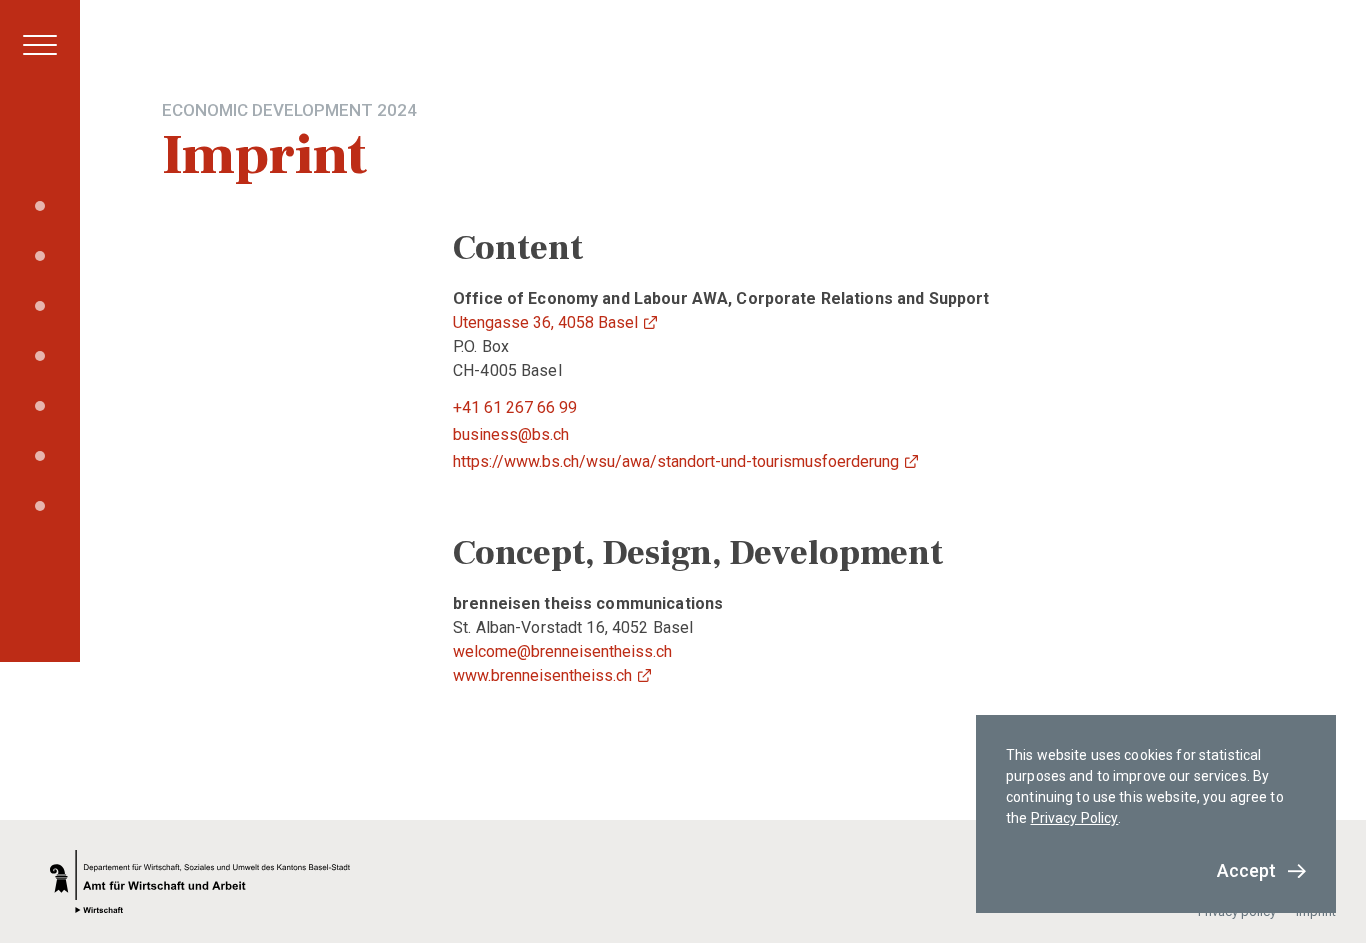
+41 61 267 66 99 (515, 407)
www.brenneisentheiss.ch (542, 675)
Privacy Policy (1075, 818)
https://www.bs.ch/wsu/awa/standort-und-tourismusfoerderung (676, 461)
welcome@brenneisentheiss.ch (562, 651)
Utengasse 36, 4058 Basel (545, 322)
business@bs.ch (511, 434)
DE (17, 621)
